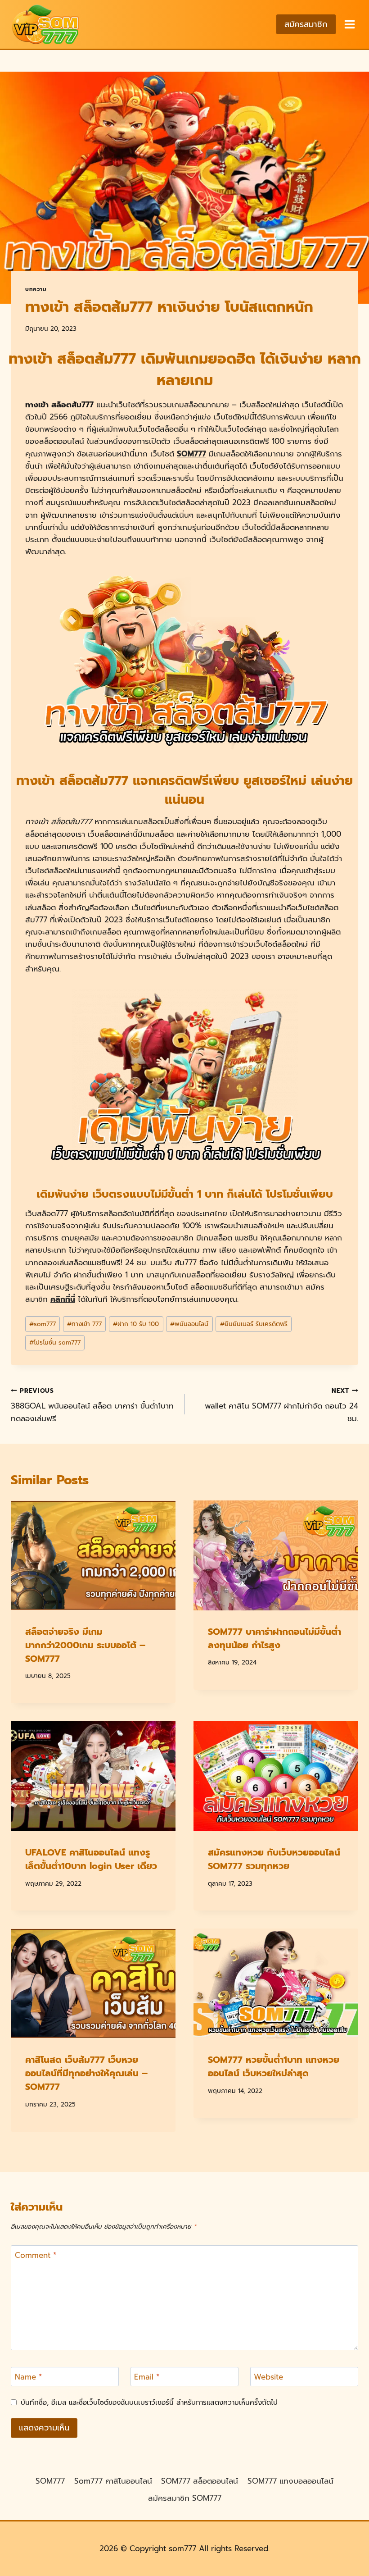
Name (28, 2377)
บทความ (36, 289)
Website (268, 2377)
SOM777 (191, 454)
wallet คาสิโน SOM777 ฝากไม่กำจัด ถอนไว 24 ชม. (281, 1405)
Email (147, 2377)
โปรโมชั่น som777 (55, 1343)
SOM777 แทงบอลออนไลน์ (290, 2481)
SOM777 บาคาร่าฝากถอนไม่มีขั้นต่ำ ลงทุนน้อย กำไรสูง (274, 1638)
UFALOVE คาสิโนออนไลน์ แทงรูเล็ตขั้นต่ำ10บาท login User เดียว (91, 1859)
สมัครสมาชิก (306, 24)
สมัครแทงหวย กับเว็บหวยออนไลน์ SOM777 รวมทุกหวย (274, 1859)
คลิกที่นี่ (63, 1299)
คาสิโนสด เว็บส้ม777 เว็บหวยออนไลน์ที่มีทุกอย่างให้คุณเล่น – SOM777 (86, 2073)
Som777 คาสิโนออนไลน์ (113, 2481)
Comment (36, 2256)
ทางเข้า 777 (84, 1324)
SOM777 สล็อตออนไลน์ (200, 2481)
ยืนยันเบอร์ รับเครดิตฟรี (254, 1324)
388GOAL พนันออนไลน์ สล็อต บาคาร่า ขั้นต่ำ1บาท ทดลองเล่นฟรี (92, 1405)
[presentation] (93, 1555)
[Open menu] (349, 24)
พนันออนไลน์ (189, 1324)
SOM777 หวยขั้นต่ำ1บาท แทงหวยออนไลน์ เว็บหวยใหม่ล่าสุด (274, 2066)
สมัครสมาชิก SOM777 (185, 2498)
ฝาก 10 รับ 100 (136, 1324)
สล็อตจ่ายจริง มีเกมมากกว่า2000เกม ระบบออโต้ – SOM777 (85, 1645)
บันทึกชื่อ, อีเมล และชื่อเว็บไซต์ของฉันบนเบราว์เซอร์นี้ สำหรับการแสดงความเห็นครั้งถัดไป (149, 2403)
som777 (43, 1324)
